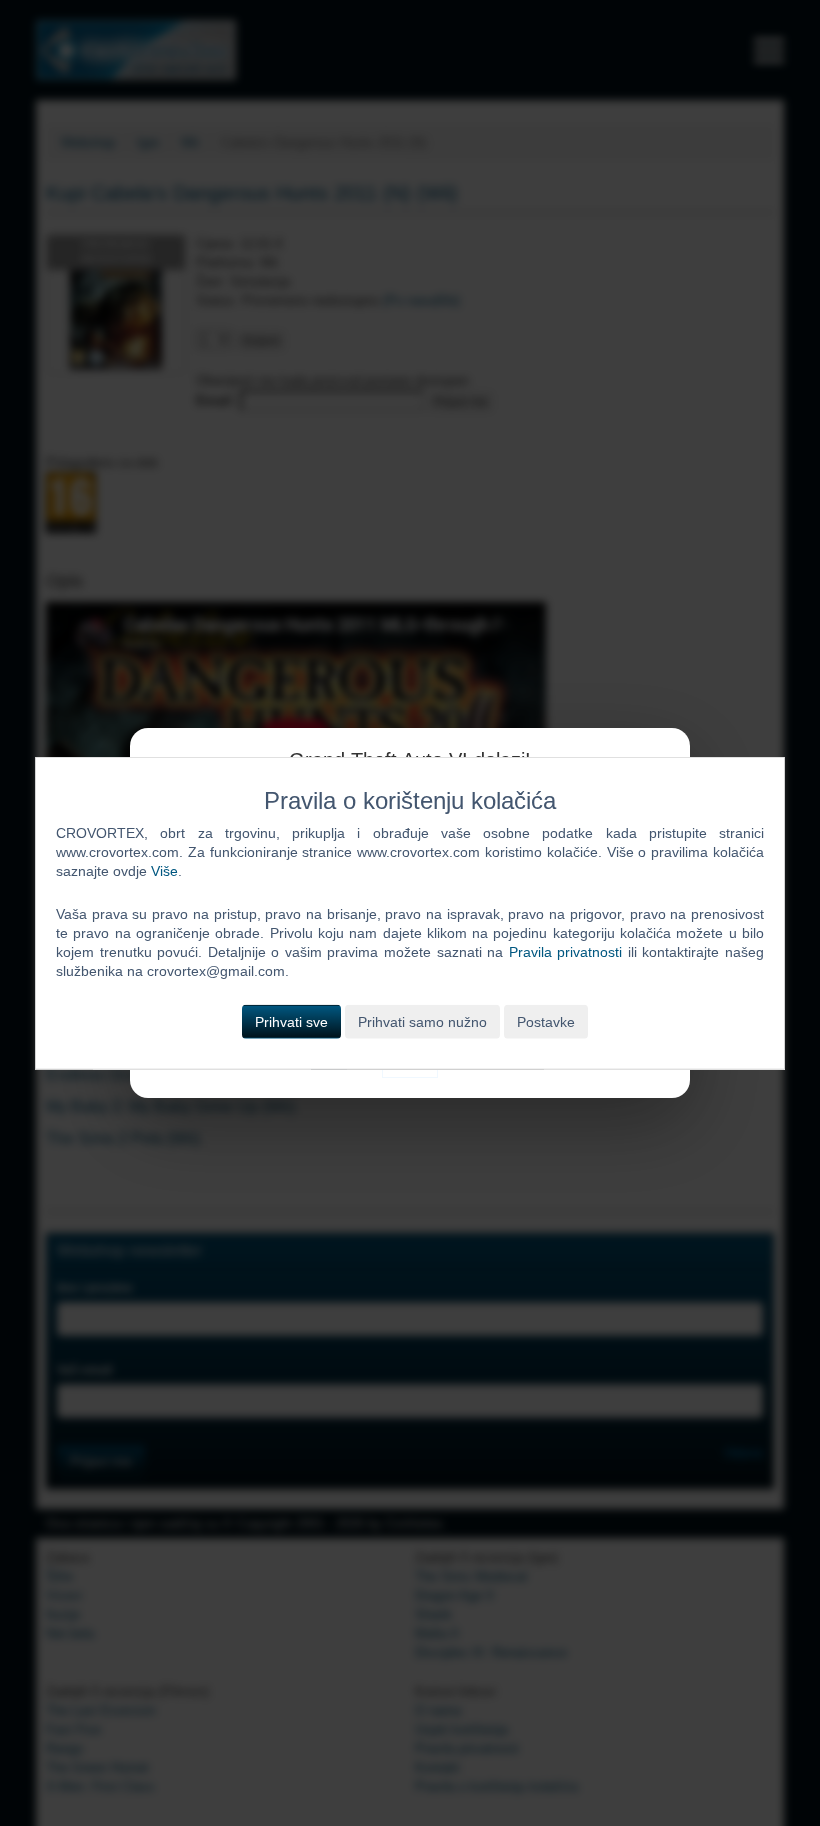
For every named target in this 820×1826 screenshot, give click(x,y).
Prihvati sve (291, 1021)
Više (164, 871)
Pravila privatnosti (566, 952)
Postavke (546, 1021)
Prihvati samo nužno (422, 1021)
